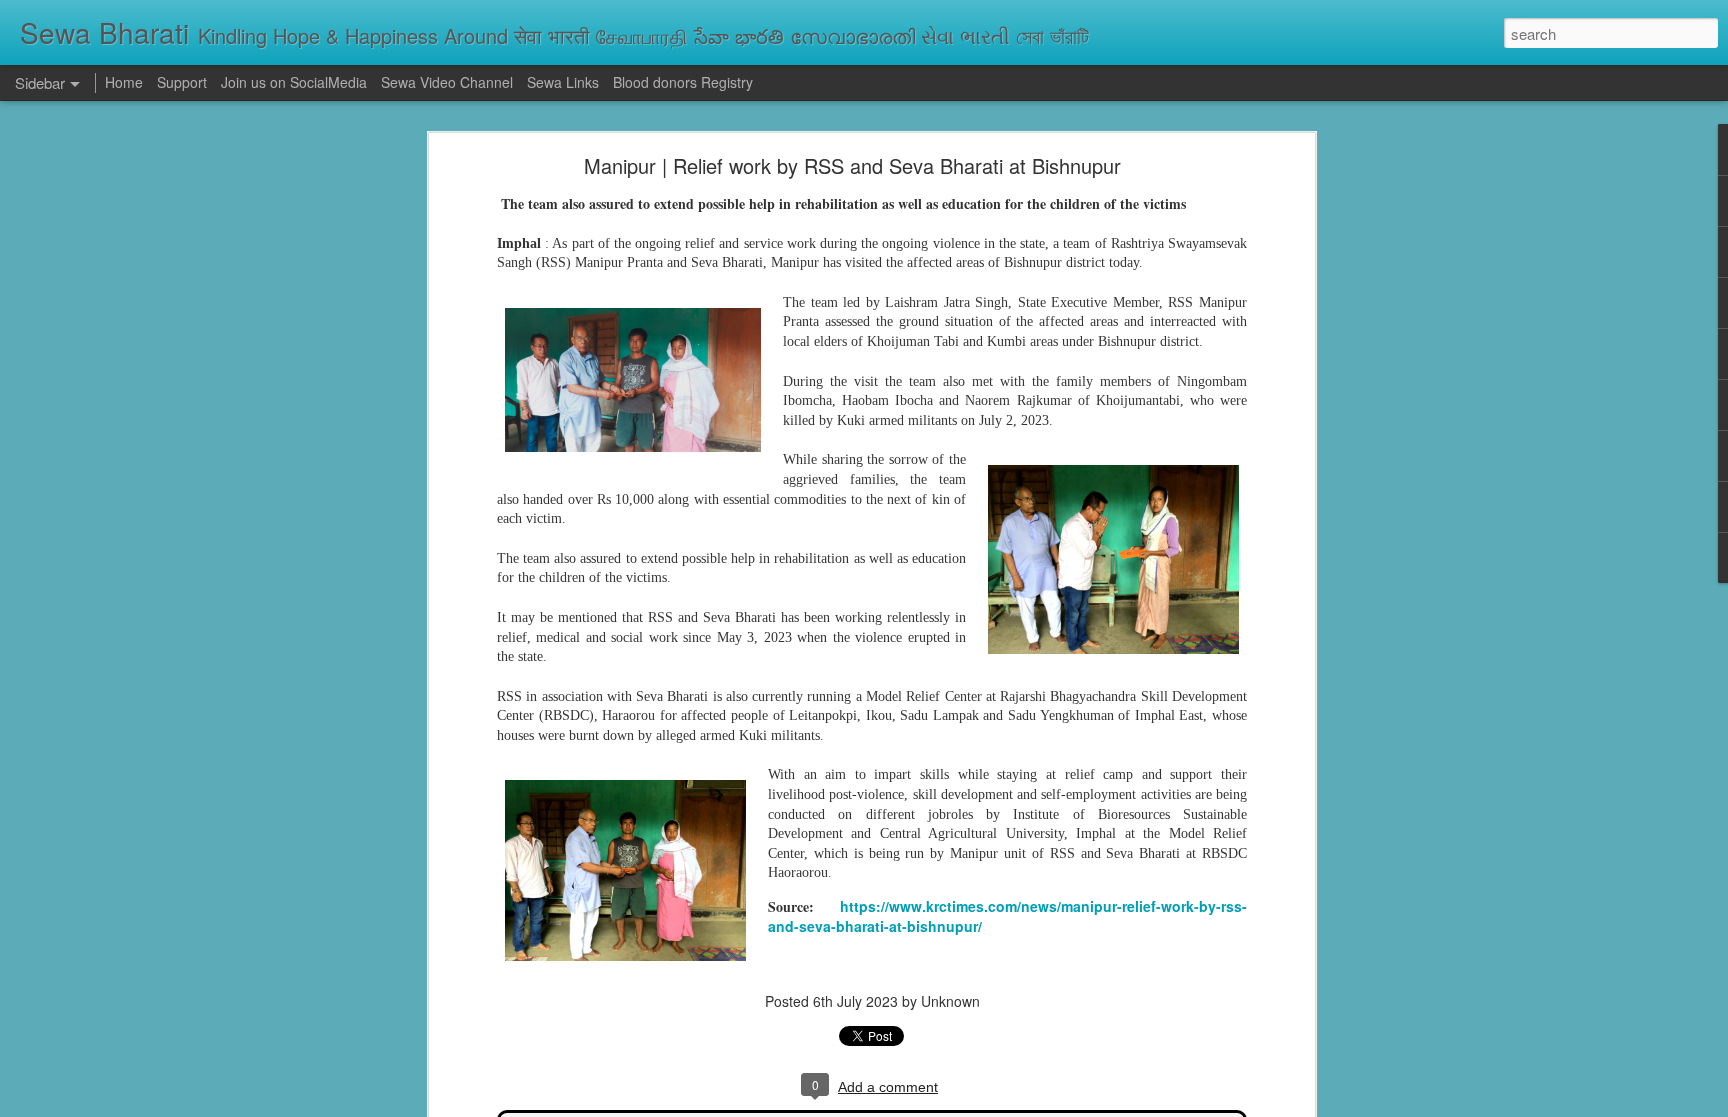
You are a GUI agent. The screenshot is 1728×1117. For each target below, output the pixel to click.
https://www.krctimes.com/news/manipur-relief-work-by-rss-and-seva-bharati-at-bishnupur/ (1007, 916)
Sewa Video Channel (447, 82)
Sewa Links (565, 82)
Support (182, 82)
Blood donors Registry (683, 82)
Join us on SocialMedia (294, 82)
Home (124, 82)
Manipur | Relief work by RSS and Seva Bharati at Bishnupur (852, 165)
